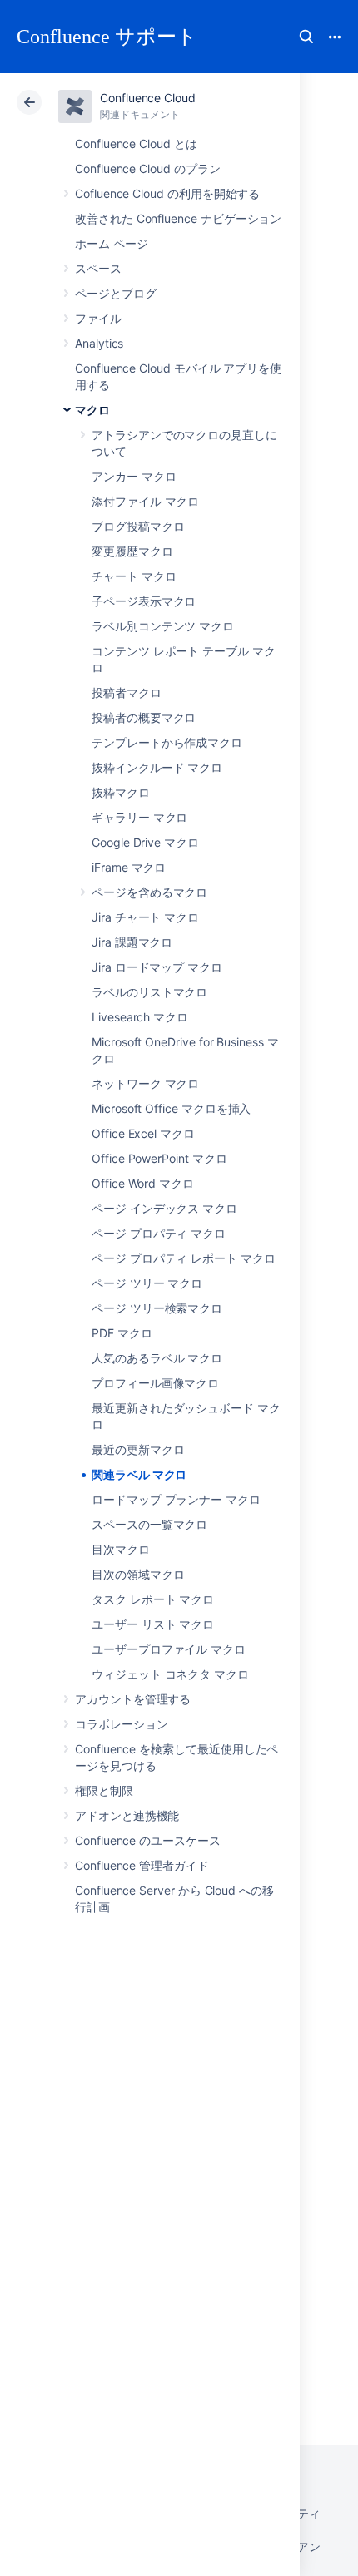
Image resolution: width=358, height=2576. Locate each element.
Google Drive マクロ (145, 842)
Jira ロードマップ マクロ (157, 967)
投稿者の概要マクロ (144, 717)
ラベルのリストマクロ (149, 992)
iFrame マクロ (129, 867)
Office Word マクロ (143, 1183)
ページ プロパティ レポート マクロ (184, 1258)
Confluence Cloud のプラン (148, 168)
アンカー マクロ (134, 476)
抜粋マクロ (121, 792)
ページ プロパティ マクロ (159, 1233)
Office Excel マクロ (143, 1133)
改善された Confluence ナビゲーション (178, 218)
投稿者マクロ (127, 692)
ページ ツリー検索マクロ (157, 1308)
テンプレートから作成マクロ (167, 742)
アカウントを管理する (133, 1699)
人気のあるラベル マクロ (157, 1358)
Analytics (99, 343)
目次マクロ (121, 1549)
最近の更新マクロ (138, 1449)
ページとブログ (116, 293)
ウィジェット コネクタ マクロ (170, 1674)
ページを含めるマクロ (149, 892)
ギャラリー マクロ (139, 817)
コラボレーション (121, 1724)
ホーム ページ (112, 243)
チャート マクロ (134, 576)
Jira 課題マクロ (132, 942)
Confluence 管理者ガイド (142, 1865)
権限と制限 (104, 1790)
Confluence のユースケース (148, 1840)
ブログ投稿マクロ (138, 526)
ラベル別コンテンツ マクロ (163, 626)
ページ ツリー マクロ (147, 1283)
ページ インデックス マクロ (164, 1208)
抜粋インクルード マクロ (157, 767)
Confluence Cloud (148, 98)
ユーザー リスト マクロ (153, 1624)
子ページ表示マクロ (144, 601)
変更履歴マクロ (132, 551)
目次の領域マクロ (138, 1574)
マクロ (92, 410)
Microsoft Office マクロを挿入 (171, 1108)
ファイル (98, 318)
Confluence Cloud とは (136, 143)
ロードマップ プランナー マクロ (176, 1499)
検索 (306, 37)
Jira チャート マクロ (145, 917)
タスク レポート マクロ (153, 1599)
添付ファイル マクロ (145, 501)
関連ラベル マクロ (139, 1474)
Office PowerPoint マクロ (159, 1158)
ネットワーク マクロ (145, 1083)
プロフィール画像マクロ (155, 1383)
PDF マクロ (122, 1333)
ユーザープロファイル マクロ (169, 1649)
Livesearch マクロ (140, 1017)
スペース (98, 268)
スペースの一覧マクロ (149, 1524)
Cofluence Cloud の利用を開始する (167, 193)
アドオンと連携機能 (127, 1815)
